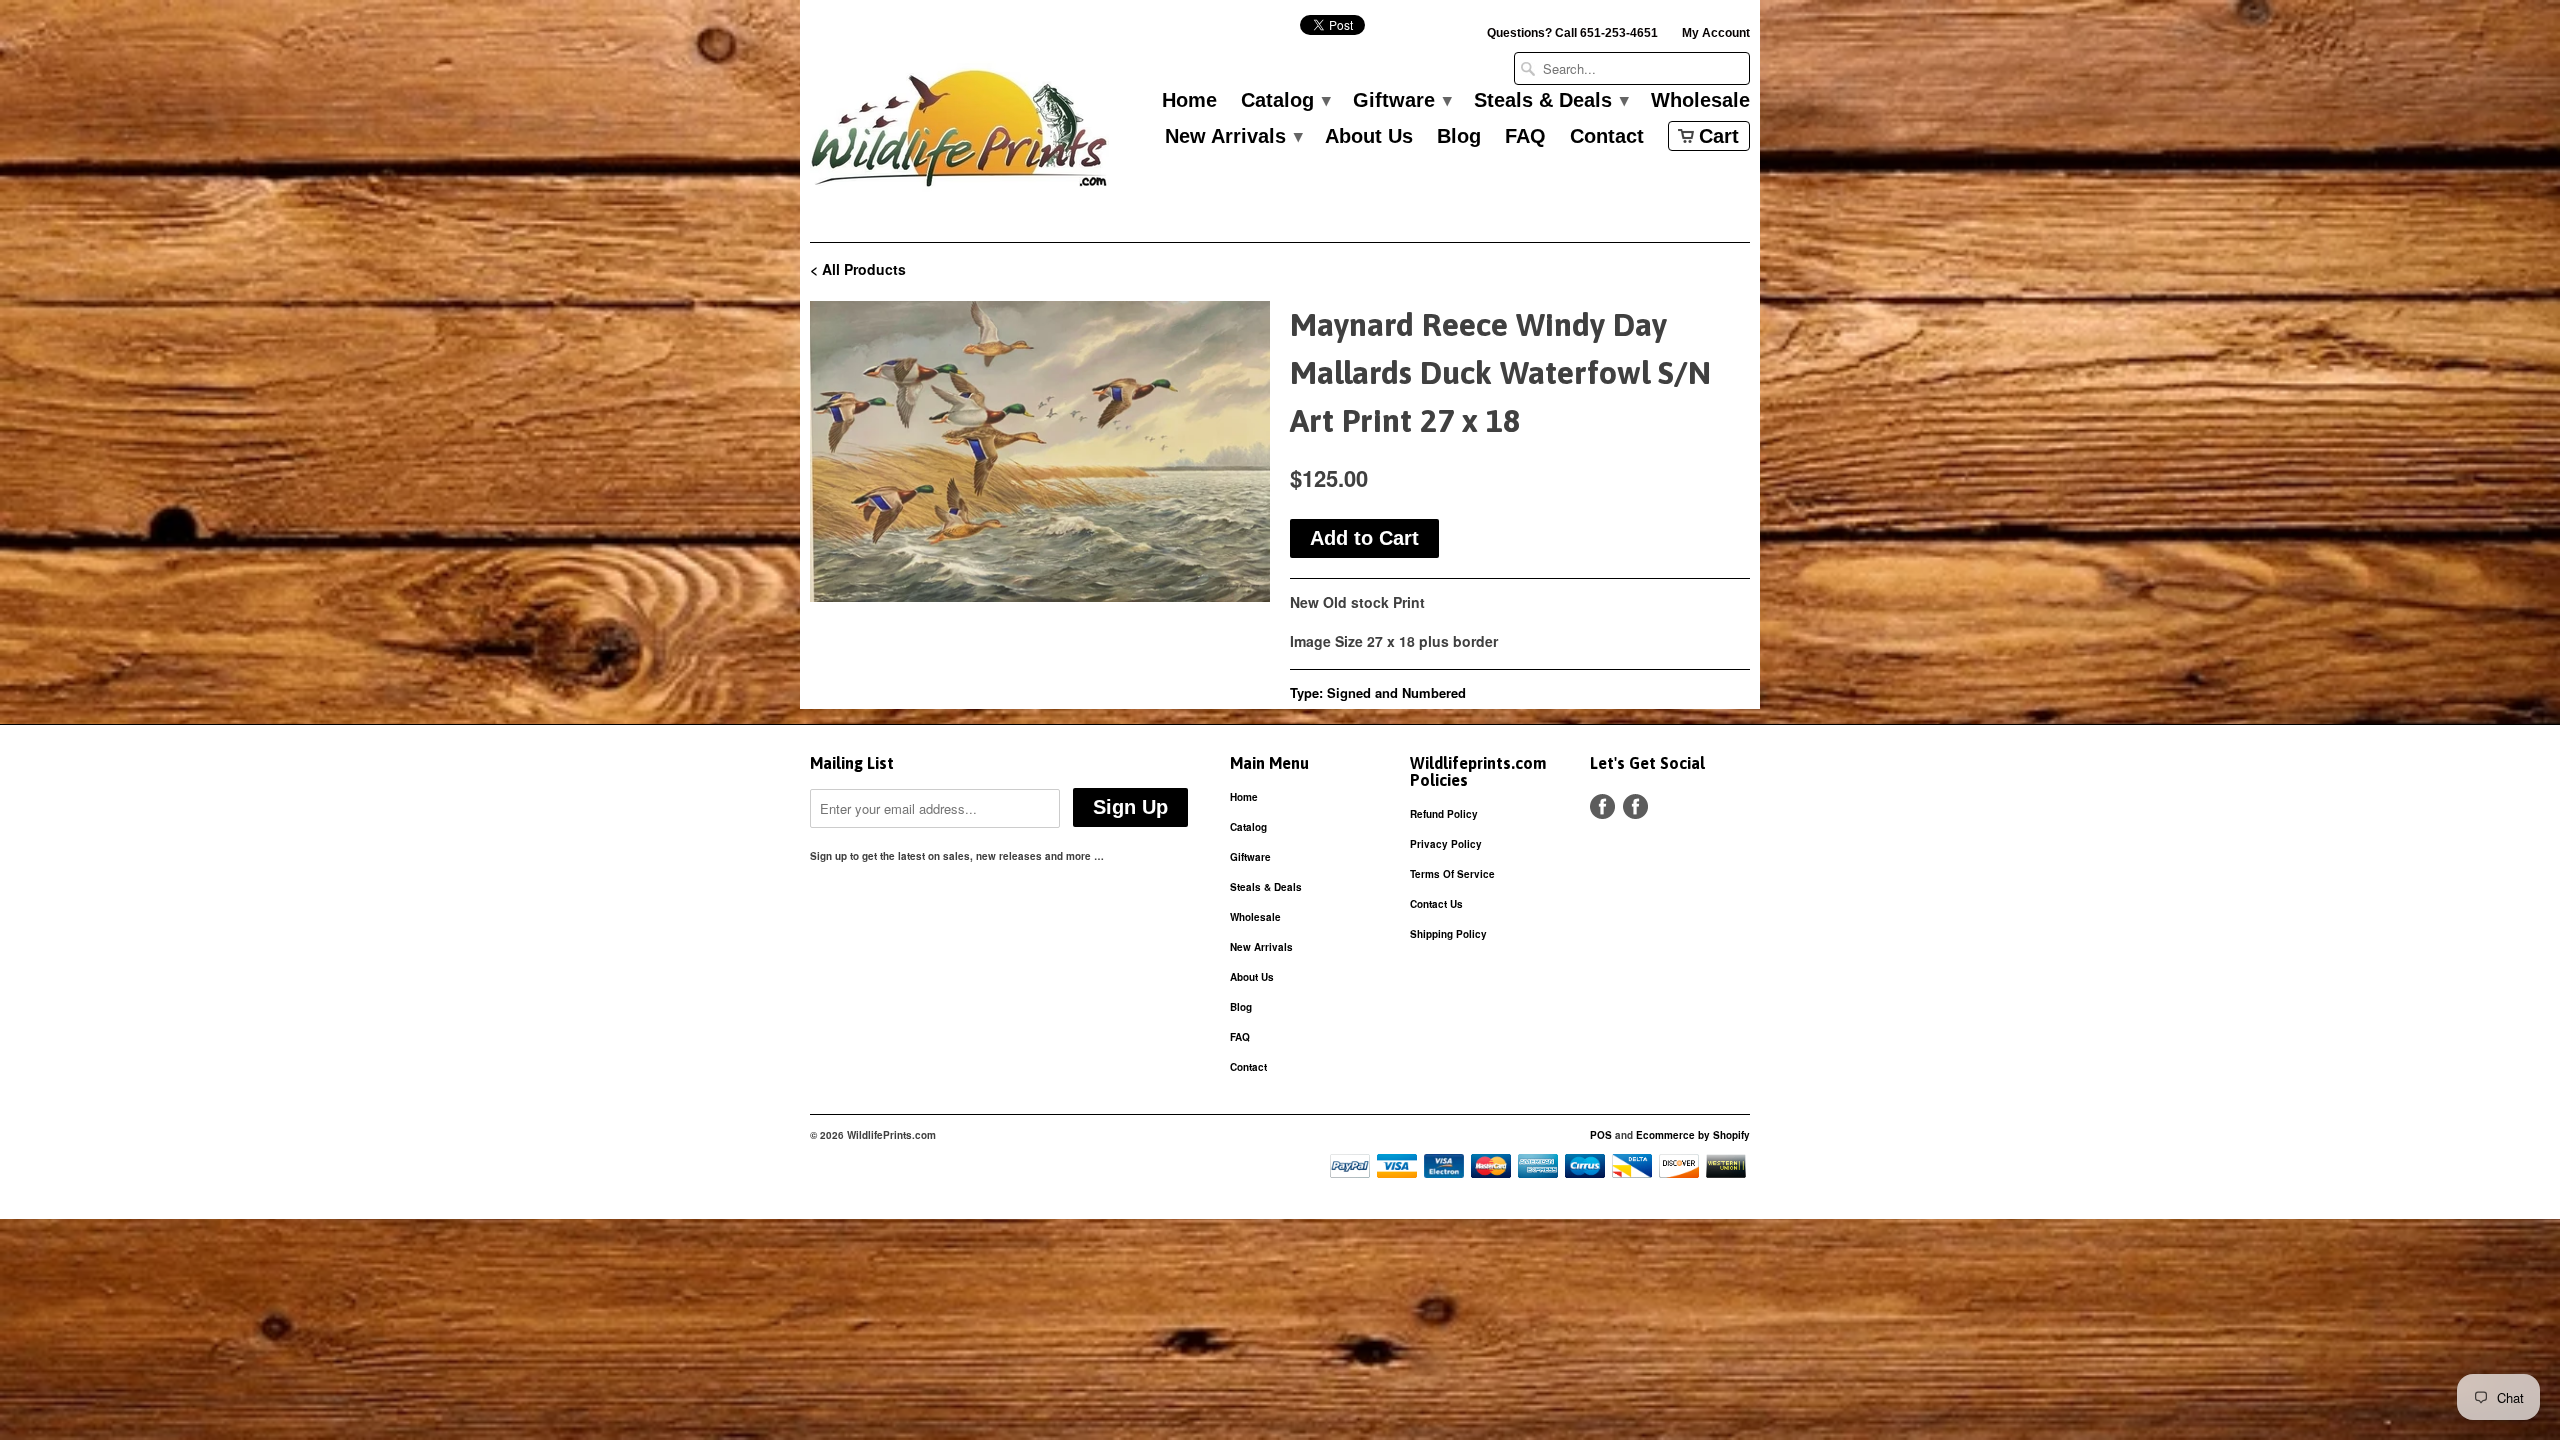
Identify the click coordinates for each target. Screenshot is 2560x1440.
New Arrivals (1233, 137)
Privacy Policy (1446, 844)
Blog (1459, 137)
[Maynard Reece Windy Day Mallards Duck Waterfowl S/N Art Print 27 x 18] (1040, 451)
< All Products (858, 269)
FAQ (1525, 137)
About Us (1369, 137)
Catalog (1285, 101)
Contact (1607, 137)
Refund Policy (1444, 814)
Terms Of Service (1452, 874)
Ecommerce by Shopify (1693, 1135)
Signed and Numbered (1396, 692)
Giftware (1401, 101)
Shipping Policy (1448, 934)
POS (1601, 1135)
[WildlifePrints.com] (960, 133)
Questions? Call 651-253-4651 (1572, 33)
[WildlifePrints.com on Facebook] (1635, 806)
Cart (1719, 136)
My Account (1716, 33)
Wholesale (1700, 101)
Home (1189, 101)
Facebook (1602, 806)
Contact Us (1436, 904)
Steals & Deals (1550, 101)
